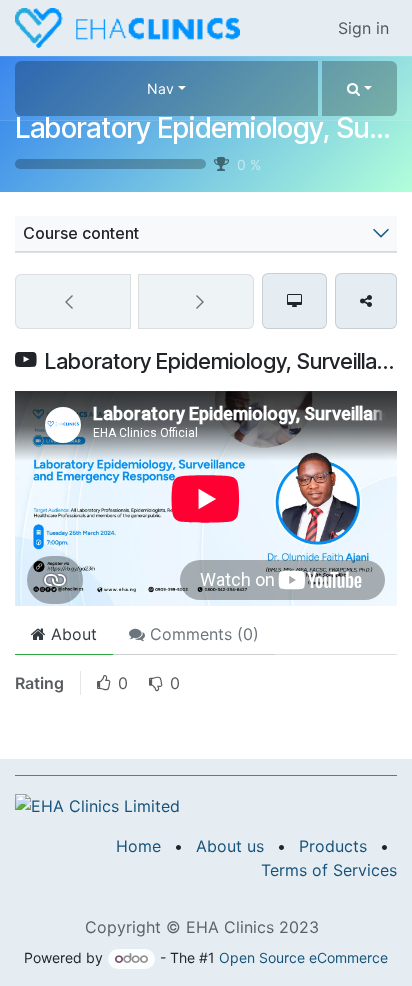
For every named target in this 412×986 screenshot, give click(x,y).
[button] (359, 88)
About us (230, 846)
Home (138, 846)
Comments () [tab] (202, 634)
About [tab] (71, 634)
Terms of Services (329, 870)
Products (333, 846)
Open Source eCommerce (303, 957)
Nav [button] (160, 88)
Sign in (363, 28)
